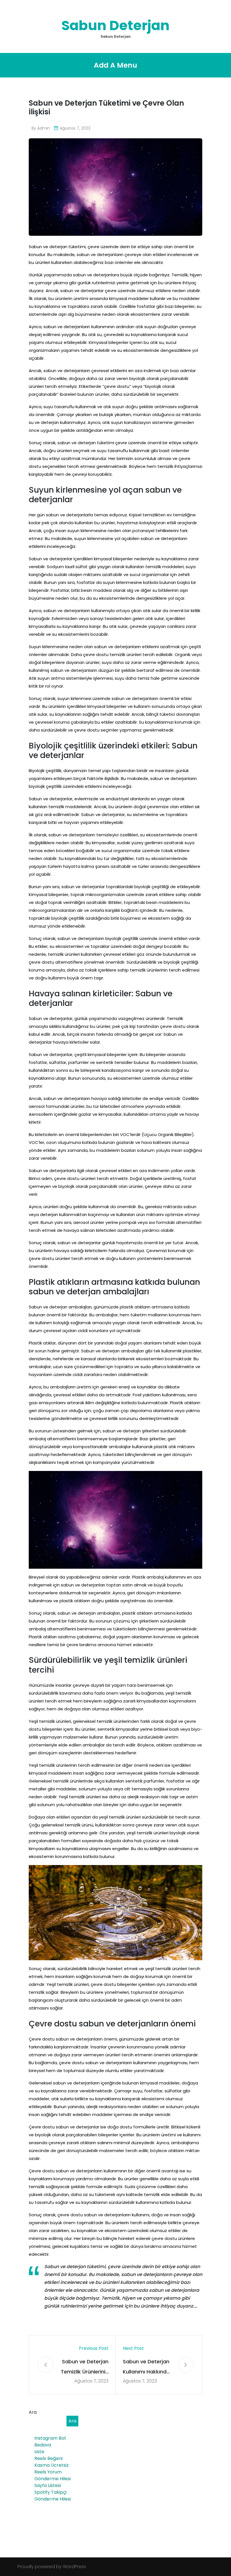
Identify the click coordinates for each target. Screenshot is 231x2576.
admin (44, 128)
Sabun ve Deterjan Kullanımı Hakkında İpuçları (146, 2367)
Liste (39, 2452)
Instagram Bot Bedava (50, 2441)
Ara (33, 2412)
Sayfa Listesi (48, 2485)
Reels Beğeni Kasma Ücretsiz (52, 2462)
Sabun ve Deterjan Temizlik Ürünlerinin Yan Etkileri (85, 2367)
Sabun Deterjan (115, 25)
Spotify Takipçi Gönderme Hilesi (53, 2496)
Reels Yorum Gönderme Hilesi (53, 2475)
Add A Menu (115, 65)
